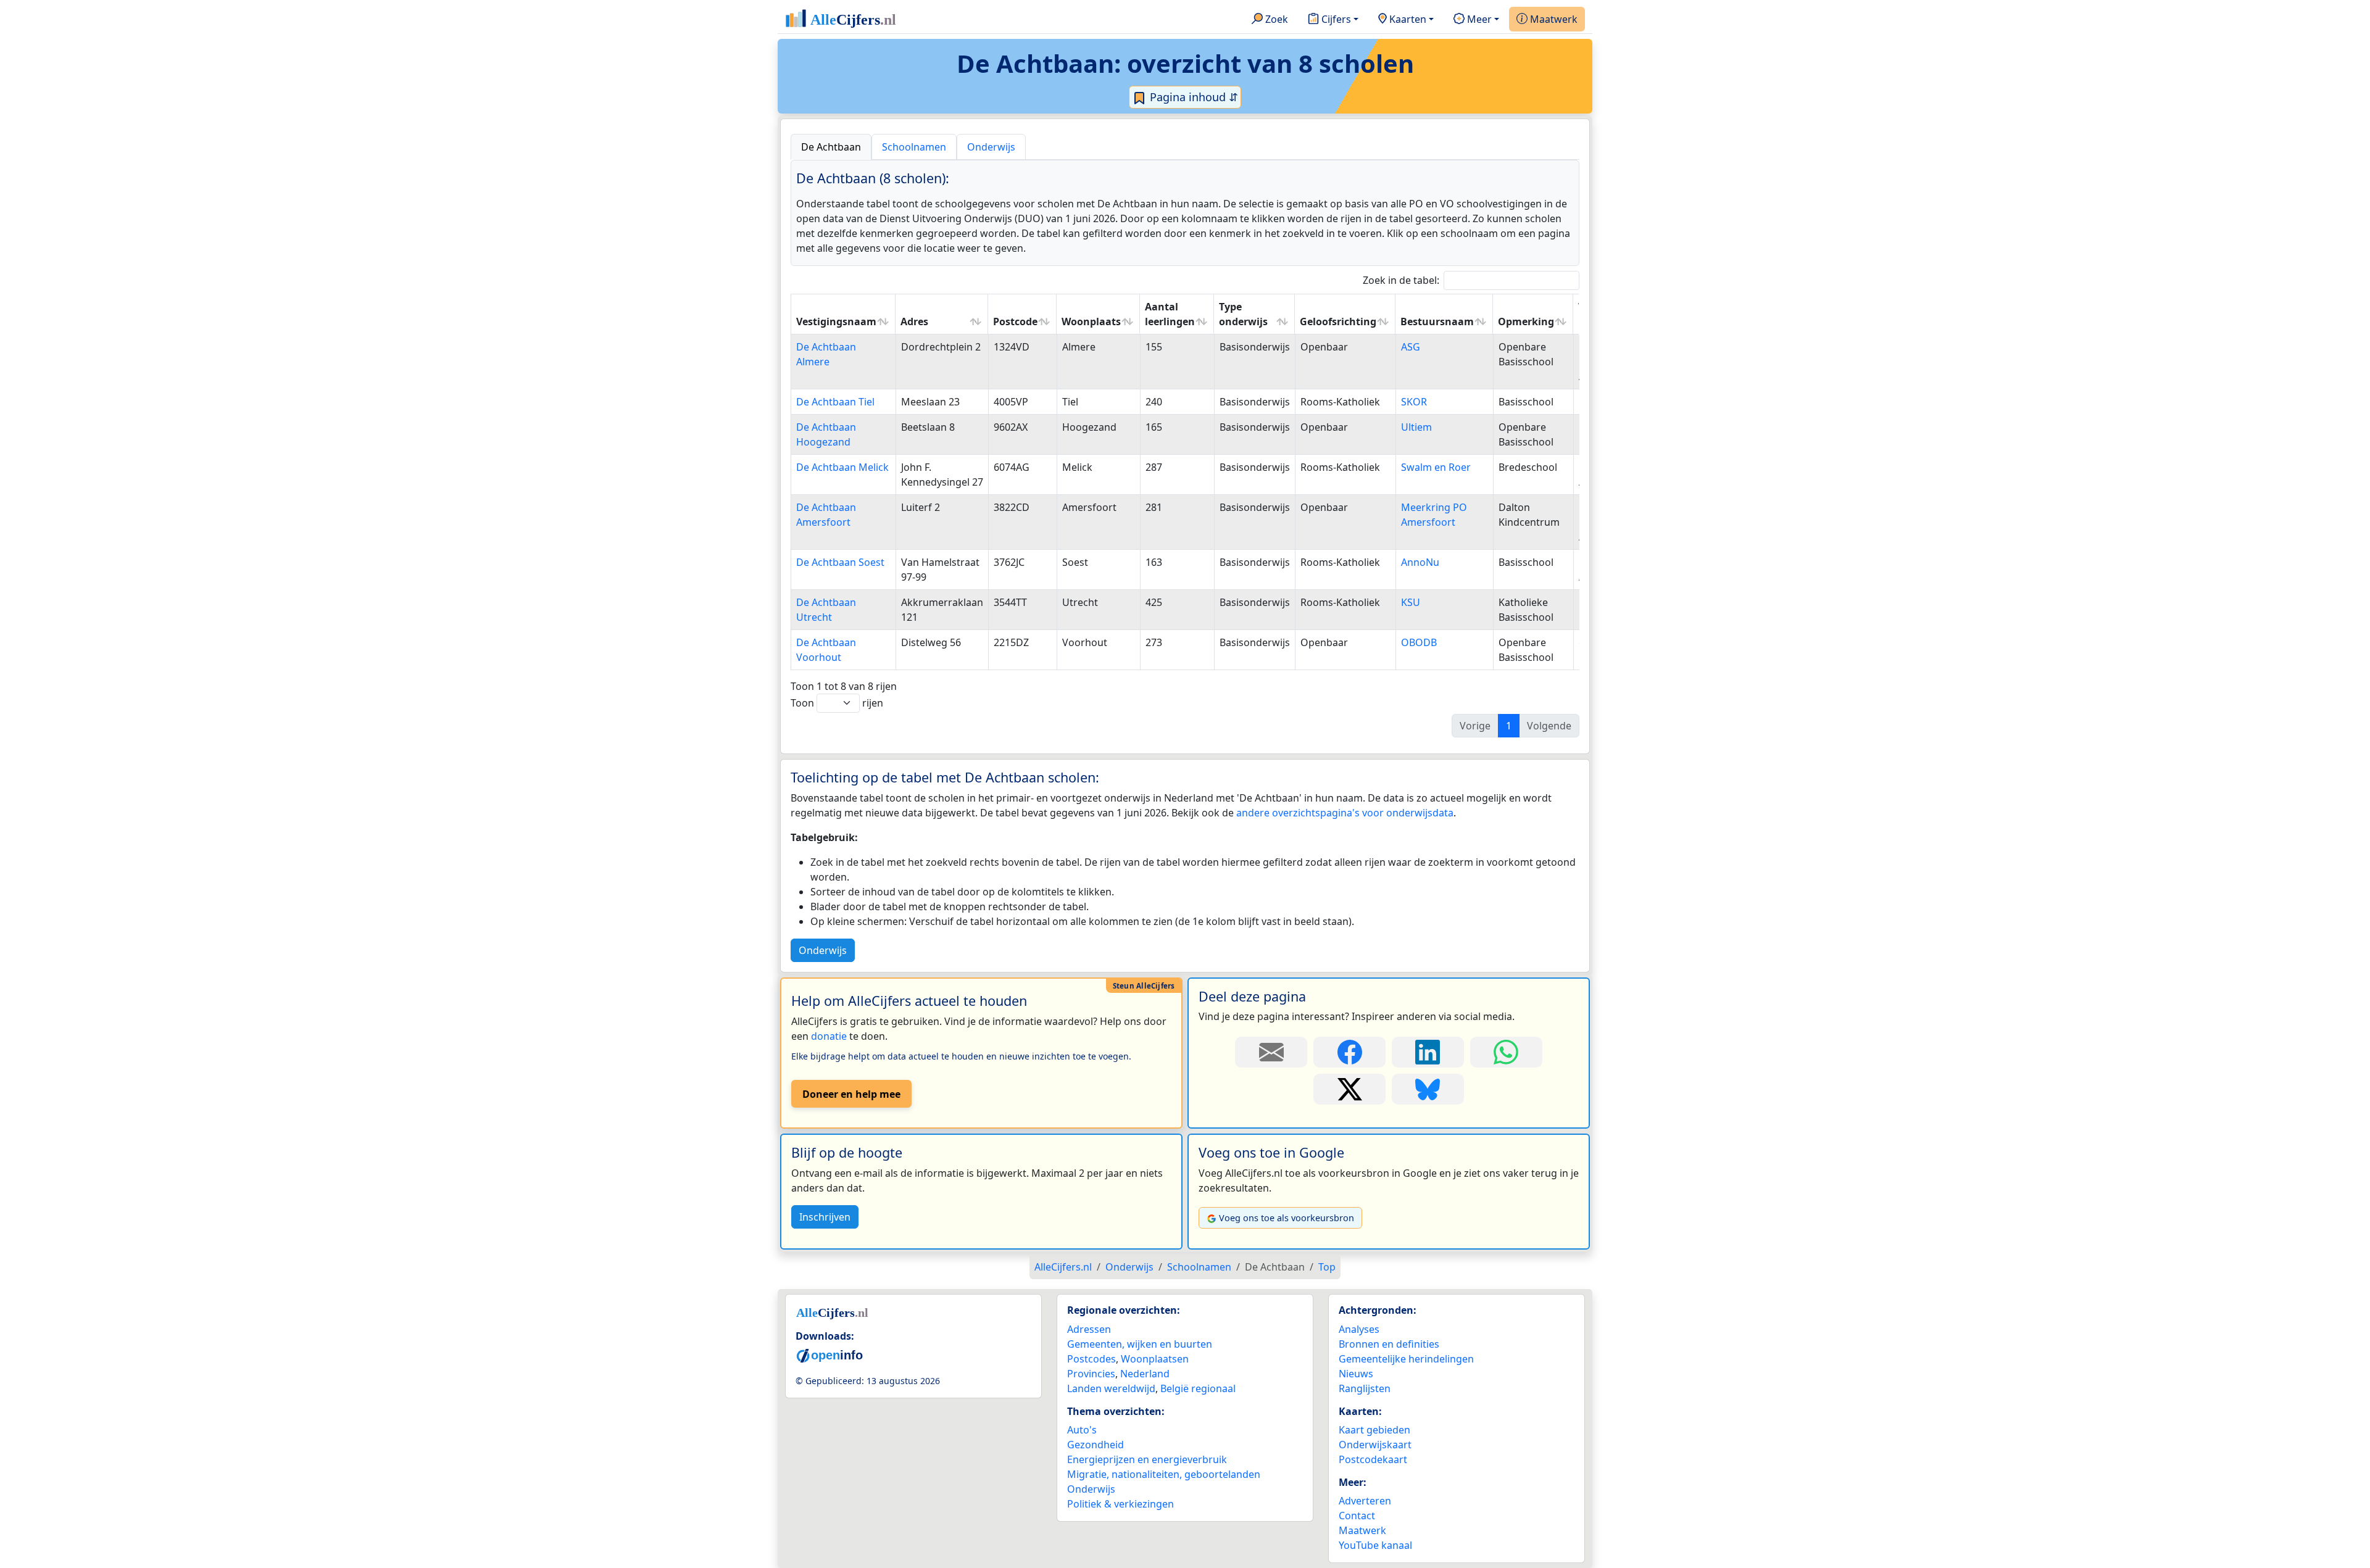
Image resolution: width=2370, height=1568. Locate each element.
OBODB (1419, 642)
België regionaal (1198, 1388)
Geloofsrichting (1338, 321)
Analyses (1359, 1329)
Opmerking (1526, 321)
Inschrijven (825, 1217)
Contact (1357, 1516)
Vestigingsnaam (836, 321)
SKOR (1414, 402)
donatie (829, 1036)
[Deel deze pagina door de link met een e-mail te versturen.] (1271, 1052)
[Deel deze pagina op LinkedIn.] (1428, 1052)
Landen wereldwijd (1111, 1388)
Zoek (1275, 19)
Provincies (1091, 1374)
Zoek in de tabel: (1401, 280)
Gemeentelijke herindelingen (1406, 1359)
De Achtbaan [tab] (831, 147)
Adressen (1089, 1329)
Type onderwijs (1243, 314)
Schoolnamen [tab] (914, 147)
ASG (1411, 347)
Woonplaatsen (1155, 1359)
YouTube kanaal (1375, 1545)
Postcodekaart (1373, 1459)
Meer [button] (1478, 19)
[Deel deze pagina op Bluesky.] (1428, 1089)
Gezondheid (1096, 1445)
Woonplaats (1091, 321)
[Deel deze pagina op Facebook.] (1349, 1052)
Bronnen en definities (1389, 1344)
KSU (1411, 602)
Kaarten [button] (1407, 19)
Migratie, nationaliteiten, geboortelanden (1164, 1474)
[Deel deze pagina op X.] (1349, 1089)
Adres (914, 321)
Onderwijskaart (1375, 1445)
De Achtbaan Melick (842, 467)
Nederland (1145, 1374)
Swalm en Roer (1436, 467)
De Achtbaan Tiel (835, 402)
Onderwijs (823, 950)
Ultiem (1416, 427)
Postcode (1015, 321)
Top (1327, 1267)
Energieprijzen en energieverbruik (1147, 1459)
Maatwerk (1553, 19)
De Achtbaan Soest (840, 562)
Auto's (1082, 1430)
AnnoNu (1420, 562)
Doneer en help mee (851, 1094)
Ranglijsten (1365, 1388)
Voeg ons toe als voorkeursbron (1287, 1218)
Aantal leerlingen (1170, 314)
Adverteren (1365, 1501)
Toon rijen (837, 703)
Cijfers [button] (1335, 19)
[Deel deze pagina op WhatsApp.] (1506, 1052)
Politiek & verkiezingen (1121, 1504)
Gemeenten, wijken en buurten (1140, 1344)
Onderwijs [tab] (991, 147)
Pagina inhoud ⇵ (1192, 97)
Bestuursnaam (1437, 321)
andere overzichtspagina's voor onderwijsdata (1345, 813)
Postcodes (1091, 1359)
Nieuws (1356, 1374)
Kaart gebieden (1374, 1430)
